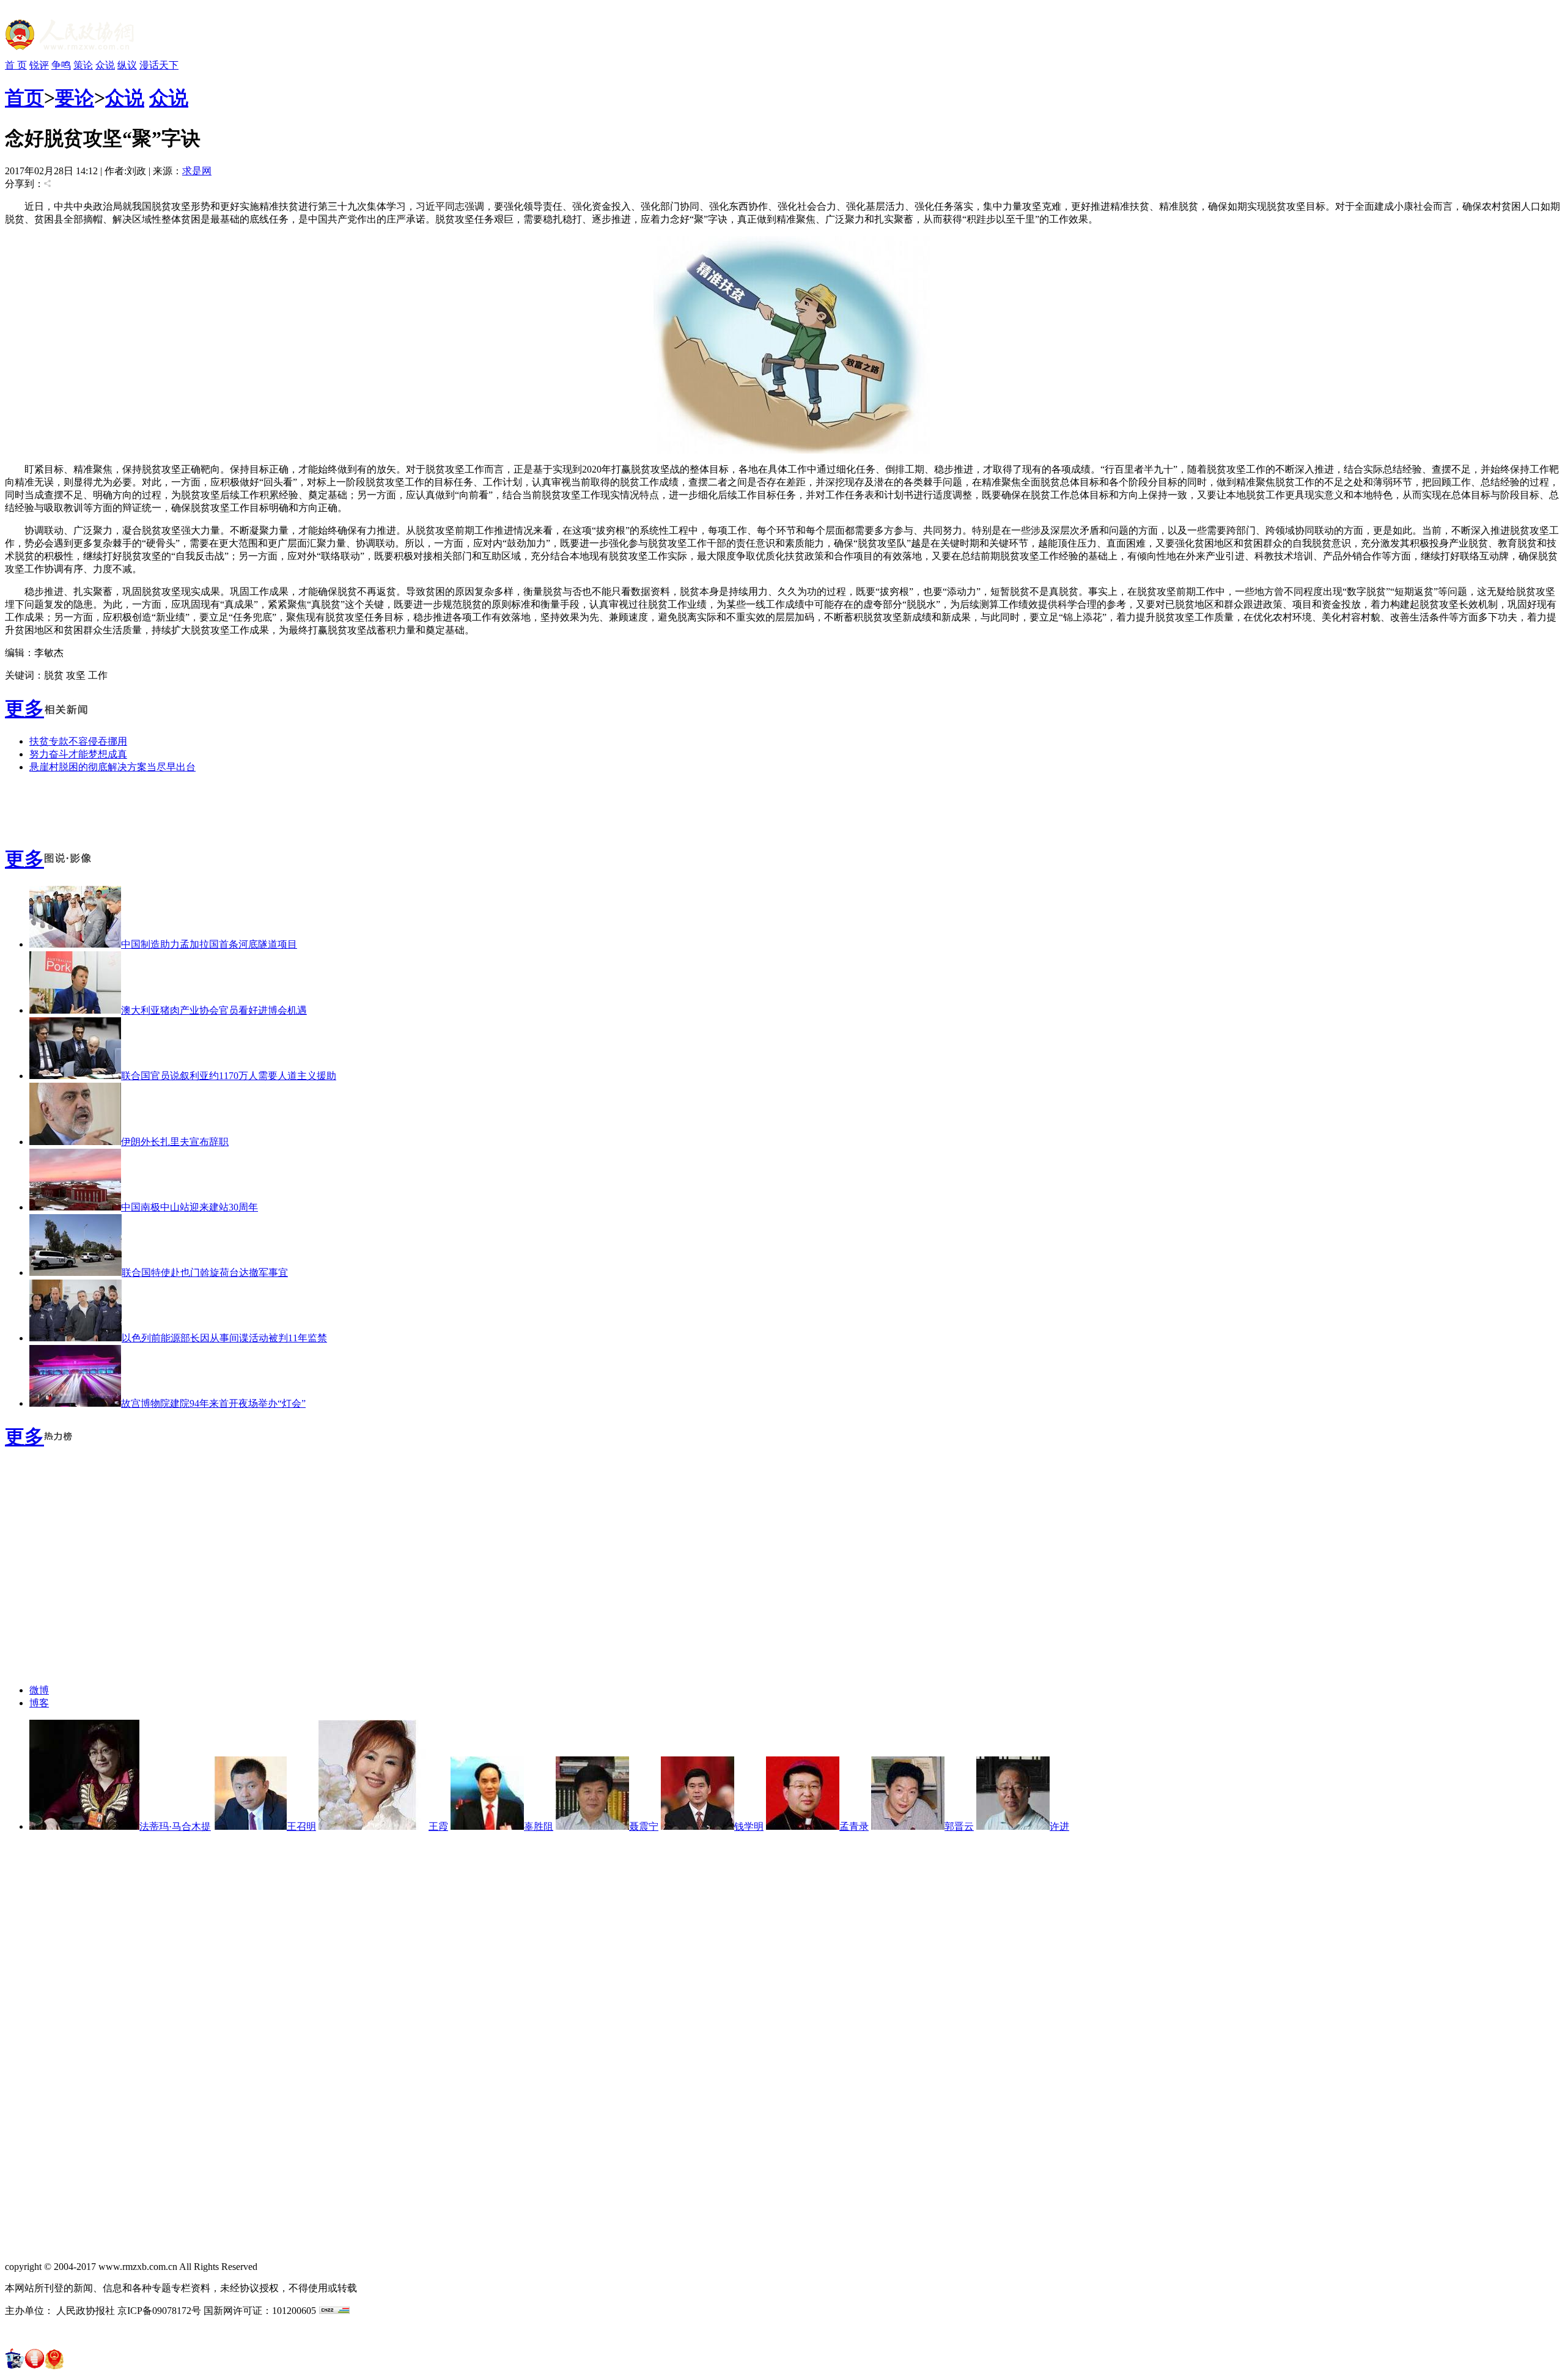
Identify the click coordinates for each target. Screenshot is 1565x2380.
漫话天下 (159, 65)
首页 (24, 98)
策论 (83, 65)
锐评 (39, 65)
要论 (75, 98)
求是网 (197, 171)
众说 (105, 65)
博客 (39, 1703)
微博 (39, 1690)
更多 (24, 709)
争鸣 (61, 65)
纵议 (127, 65)
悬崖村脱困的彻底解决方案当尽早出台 (112, 767)
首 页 (16, 65)
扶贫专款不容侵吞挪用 (78, 741)
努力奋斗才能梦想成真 (78, 754)
